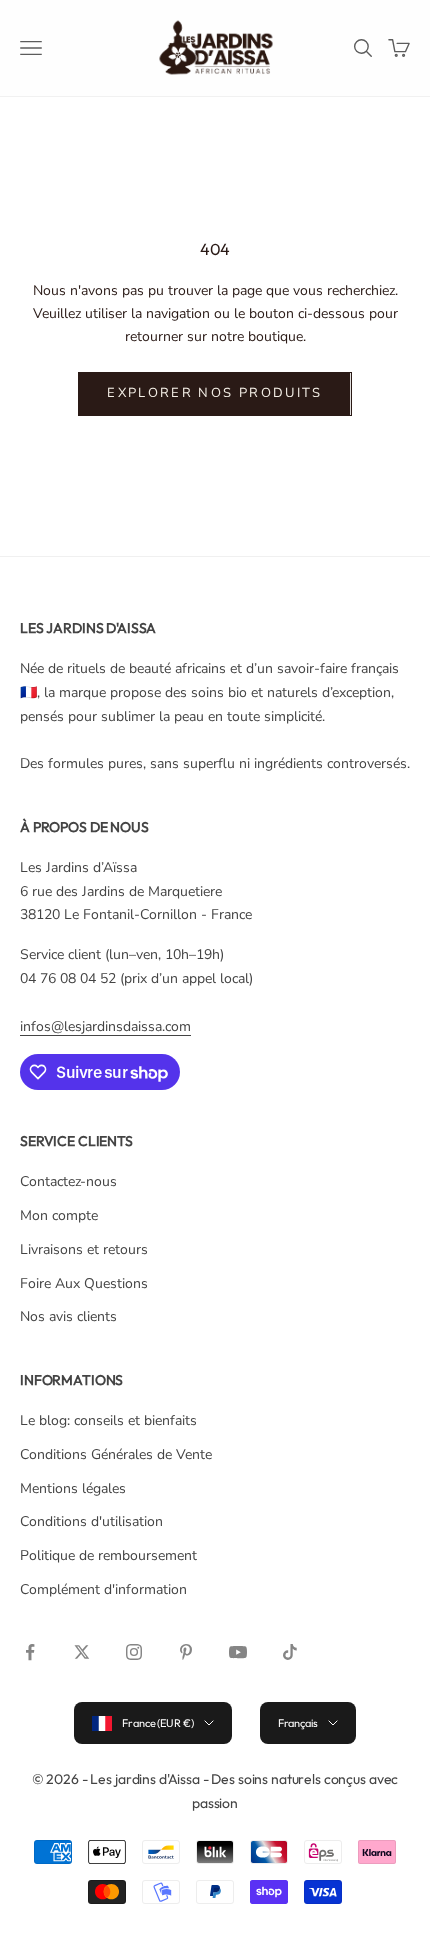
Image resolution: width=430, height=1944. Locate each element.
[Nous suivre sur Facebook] (30, 1652)
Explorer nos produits (214, 393)
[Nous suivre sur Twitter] (82, 1652)
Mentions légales (73, 1488)
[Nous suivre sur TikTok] (290, 1652)
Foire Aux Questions (84, 1283)
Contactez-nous (68, 1181)
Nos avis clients (68, 1316)
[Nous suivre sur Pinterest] (186, 1652)
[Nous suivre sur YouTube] (238, 1652)
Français (298, 1723)
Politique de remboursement (108, 1555)
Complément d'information (103, 1589)
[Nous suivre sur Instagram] (134, 1652)
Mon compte (59, 1215)
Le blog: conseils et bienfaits (108, 1420)
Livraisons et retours (84, 1249)
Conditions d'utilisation (91, 1521)
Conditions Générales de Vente (116, 1454)
